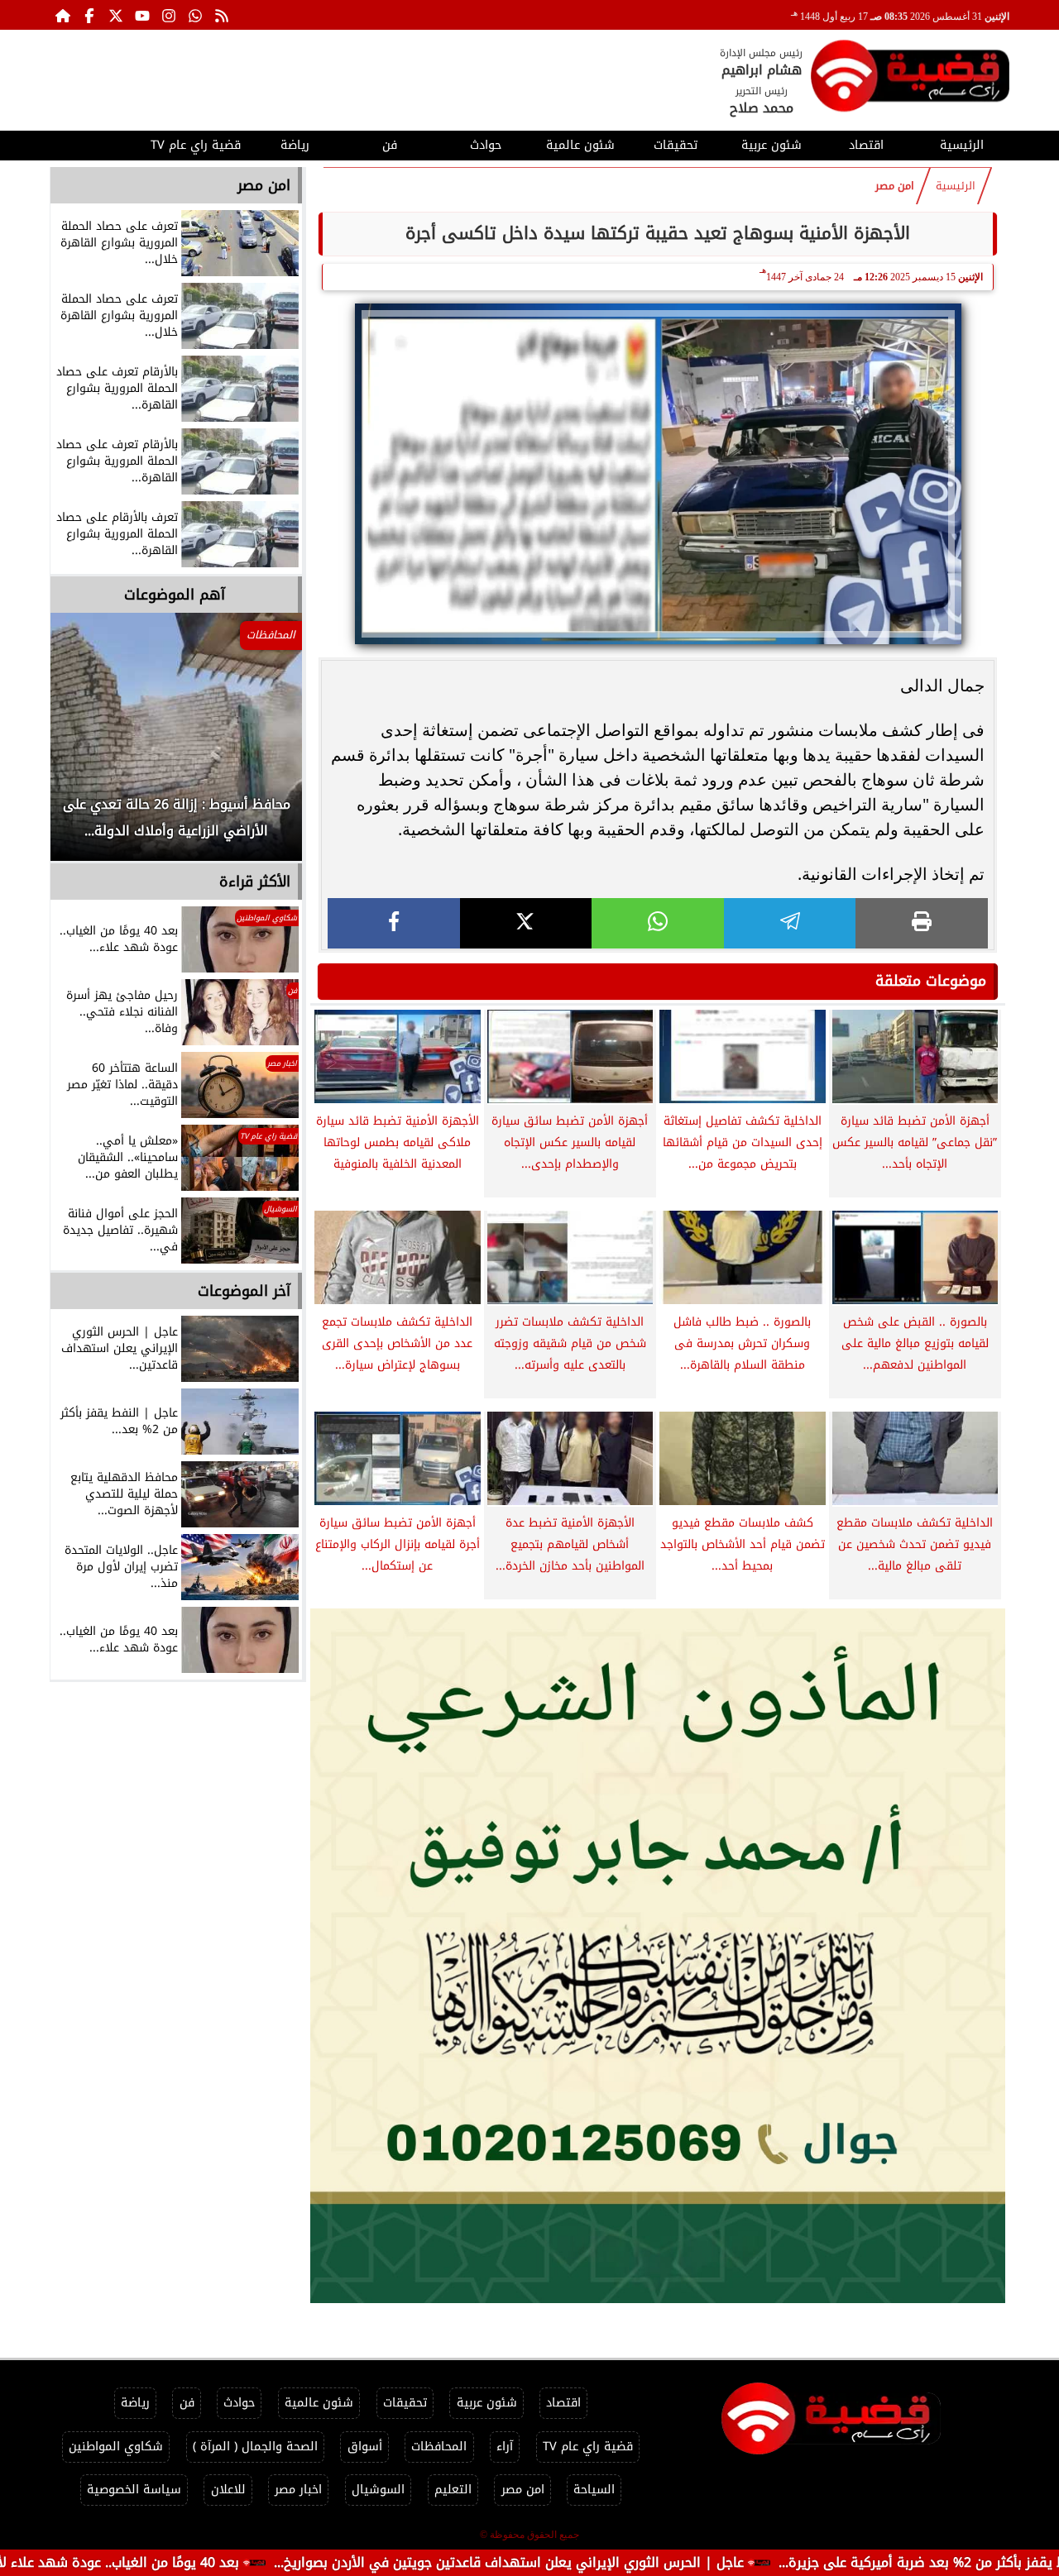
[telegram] (790, 923)
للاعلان (228, 2490)
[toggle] (97, 143)
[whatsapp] (658, 923)
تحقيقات (676, 145)
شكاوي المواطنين (116, 2447)
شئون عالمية (580, 145)
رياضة (295, 145)
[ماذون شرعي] (658, 1956)
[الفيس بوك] (89, 15)
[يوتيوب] (142, 15)
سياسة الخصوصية (134, 2490)
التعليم (453, 2490)
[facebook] (394, 923)
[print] (922, 923)
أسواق (365, 2447)
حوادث (486, 145)
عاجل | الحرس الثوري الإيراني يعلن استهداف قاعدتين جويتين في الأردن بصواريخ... (613, 2562)
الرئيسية (962, 145)
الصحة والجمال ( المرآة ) (255, 2447)
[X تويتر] (116, 15)
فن (390, 145)
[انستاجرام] (169, 15)
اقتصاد (866, 145)
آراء (505, 2447)
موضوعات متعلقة (931, 981)
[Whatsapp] (195, 15)
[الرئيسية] (63, 15)
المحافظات (439, 2447)
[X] (526, 923)
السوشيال (378, 2490)
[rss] (222, 15)
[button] (85, 745)
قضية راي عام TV (196, 145)
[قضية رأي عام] (910, 79)
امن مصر (895, 186)
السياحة (594, 2490)
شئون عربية (771, 145)
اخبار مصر (298, 2490)
